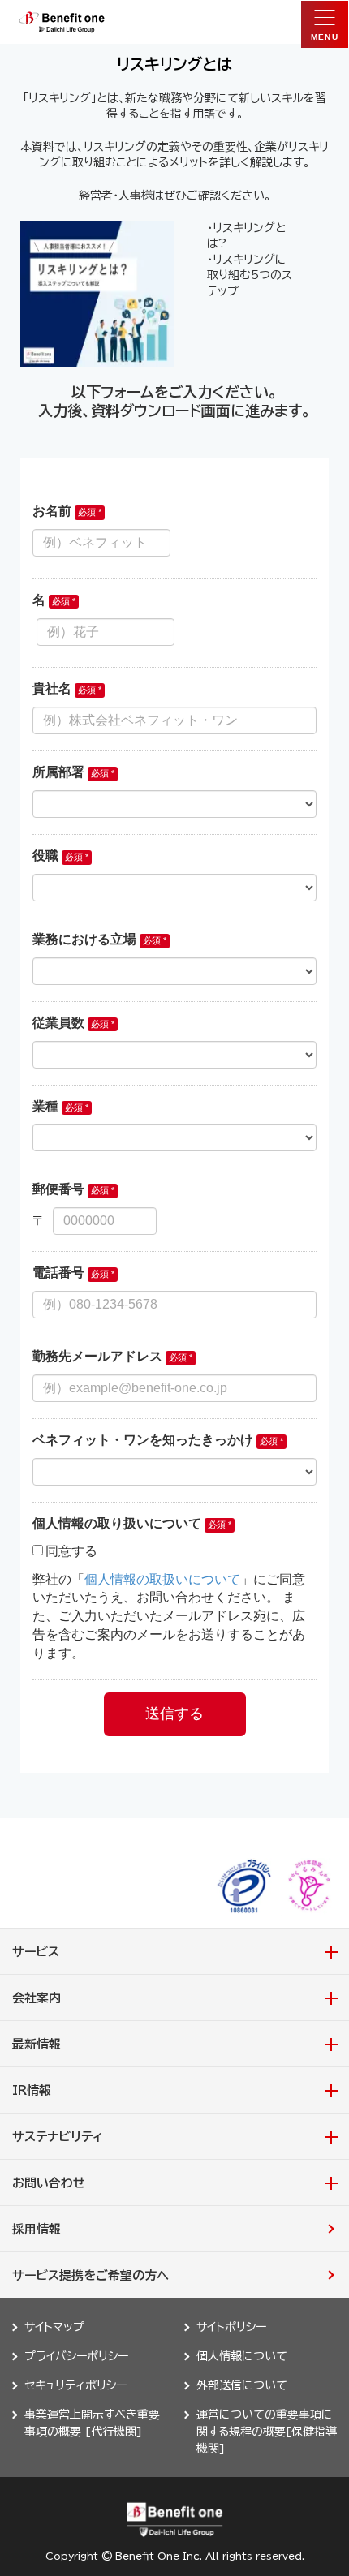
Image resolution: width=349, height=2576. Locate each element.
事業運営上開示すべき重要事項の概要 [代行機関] (92, 2423)
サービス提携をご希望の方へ (90, 2275)
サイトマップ (54, 2327)
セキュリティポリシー (75, 2385)
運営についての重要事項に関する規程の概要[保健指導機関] (267, 2432)
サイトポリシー (231, 2327)
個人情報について (242, 2356)
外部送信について (242, 2385)
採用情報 (37, 2229)
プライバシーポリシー (76, 2356)
